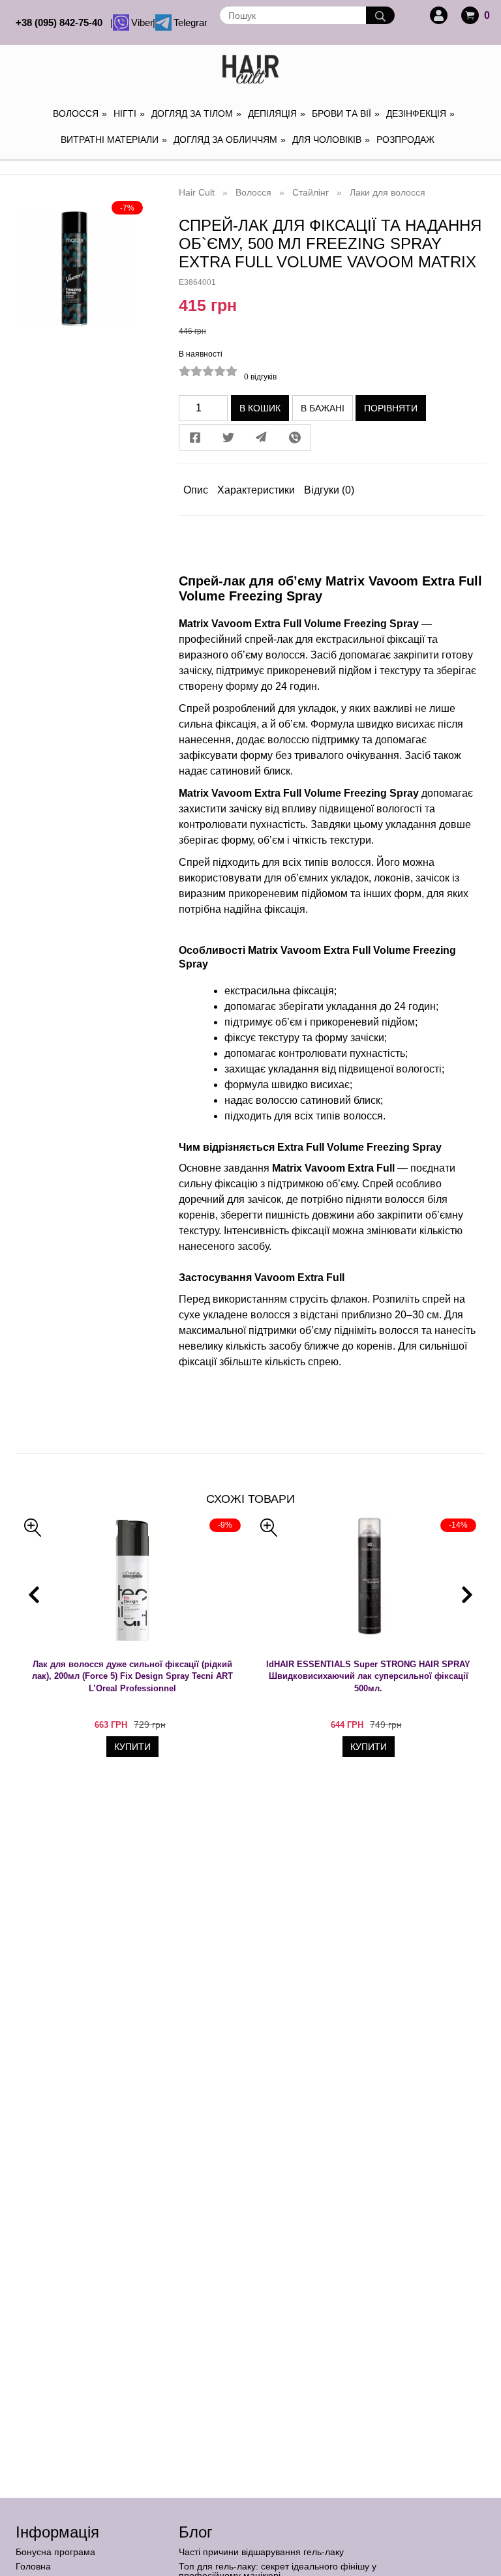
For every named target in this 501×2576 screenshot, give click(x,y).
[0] (470, 15)
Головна (33, 2566)
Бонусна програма (55, 2552)
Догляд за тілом (196, 113)
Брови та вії (346, 113)
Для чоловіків (331, 140)
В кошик (260, 408)
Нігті (129, 113)
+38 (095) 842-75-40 (62, 22)
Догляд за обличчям (230, 140)
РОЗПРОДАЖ (405, 140)
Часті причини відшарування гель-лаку (261, 2552)
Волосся (80, 113)
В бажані (323, 408)
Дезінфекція (420, 113)
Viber (141, 22)
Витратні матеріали (114, 140)
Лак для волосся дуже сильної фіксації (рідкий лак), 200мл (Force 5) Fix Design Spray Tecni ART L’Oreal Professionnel (132, 1676)
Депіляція (277, 113)
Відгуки (329, 490)
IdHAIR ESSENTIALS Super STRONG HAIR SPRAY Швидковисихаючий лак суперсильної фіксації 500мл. (368, 1676)
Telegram (189, 22)
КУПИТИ (132, 1747)
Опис (196, 490)
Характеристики (256, 490)
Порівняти (391, 408)
